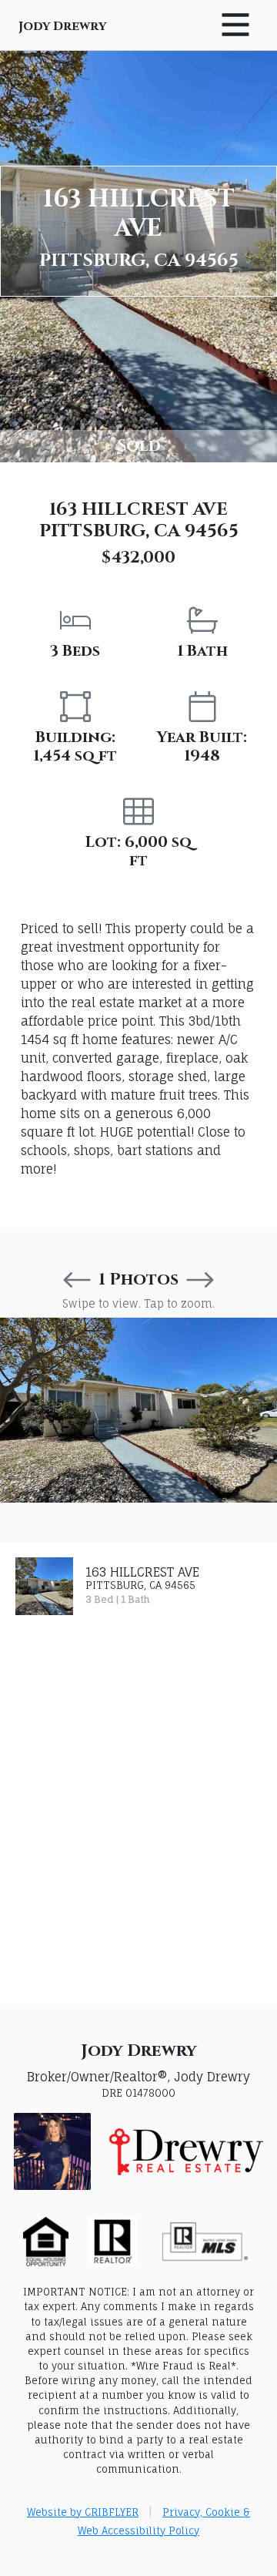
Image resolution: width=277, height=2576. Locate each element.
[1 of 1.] (138, 1410)
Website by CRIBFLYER (83, 2512)
